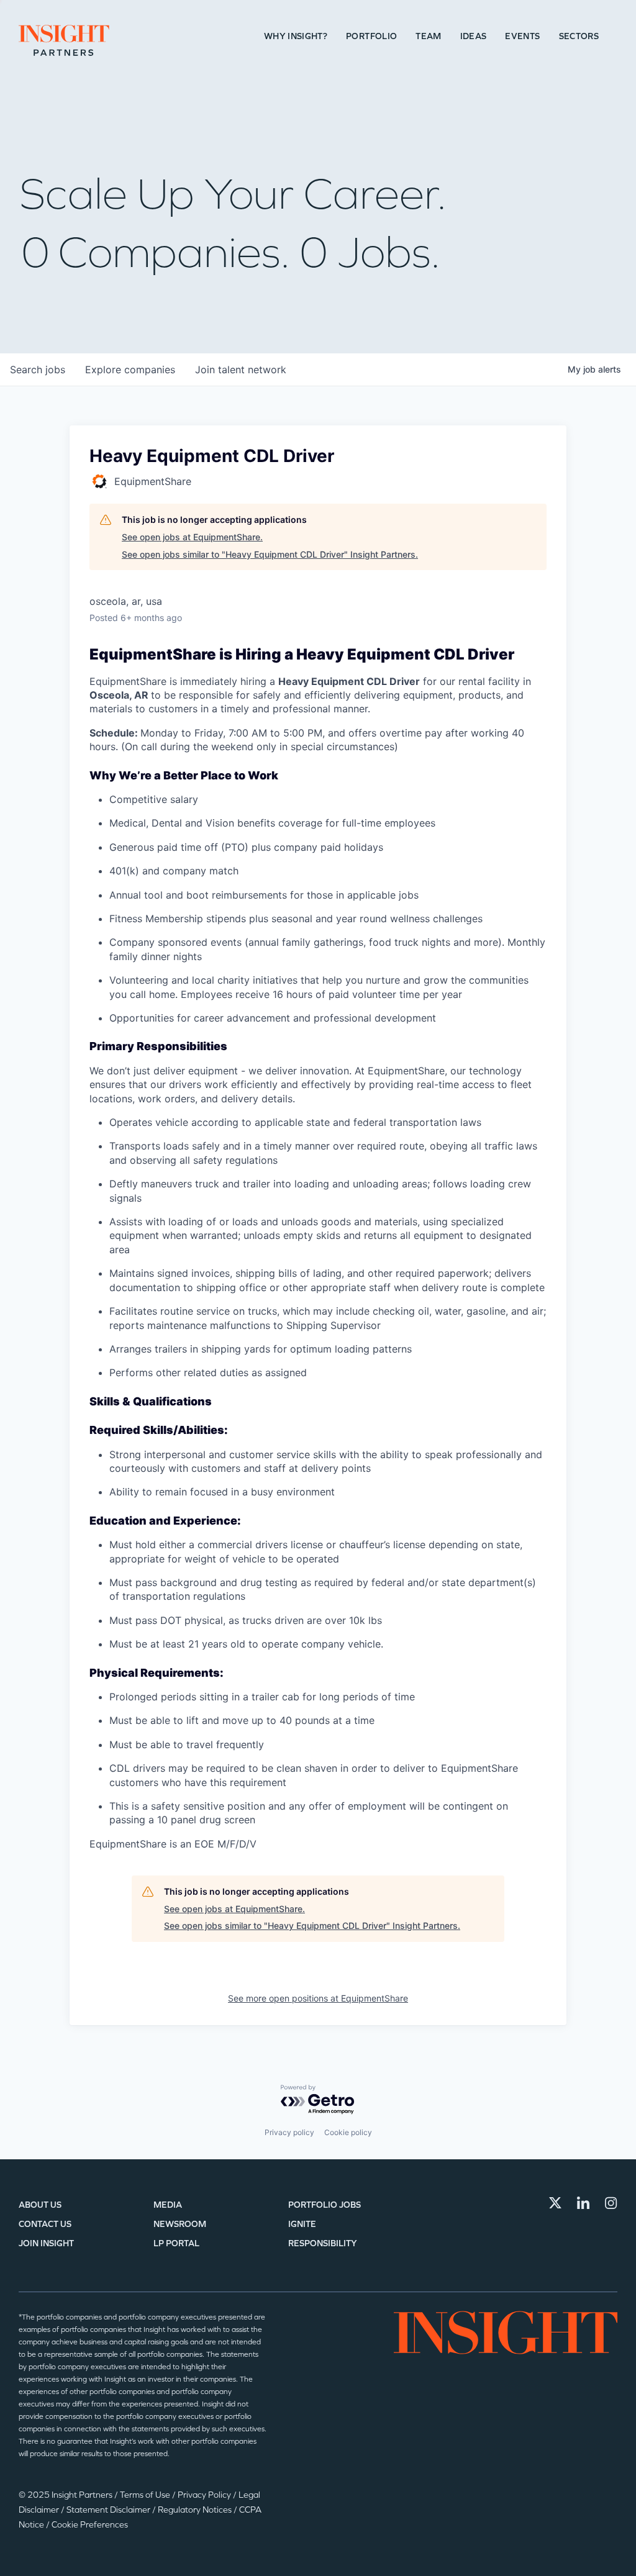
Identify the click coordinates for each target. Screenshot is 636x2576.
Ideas (474, 36)
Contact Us (45, 2224)
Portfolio (371, 36)
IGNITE (302, 2224)
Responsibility (323, 2243)
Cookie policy (348, 2132)
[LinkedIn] (583, 2203)
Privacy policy (289, 2132)
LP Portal (176, 2243)
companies (130, 370)
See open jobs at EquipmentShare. (192, 537)
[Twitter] (555, 2203)
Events (522, 36)
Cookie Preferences (90, 2525)
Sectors (579, 36)
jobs (38, 370)
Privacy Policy (205, 2495)
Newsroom (180, 2224)
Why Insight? (296, 36)
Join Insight (46, 2243)
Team (428, 36)
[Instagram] (611, 2203)
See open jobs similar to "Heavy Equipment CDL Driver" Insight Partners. (270, 554)
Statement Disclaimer (109, 2510)
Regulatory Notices (196, 2510)
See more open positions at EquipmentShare (318, 1998)
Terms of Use (146, 2495)
